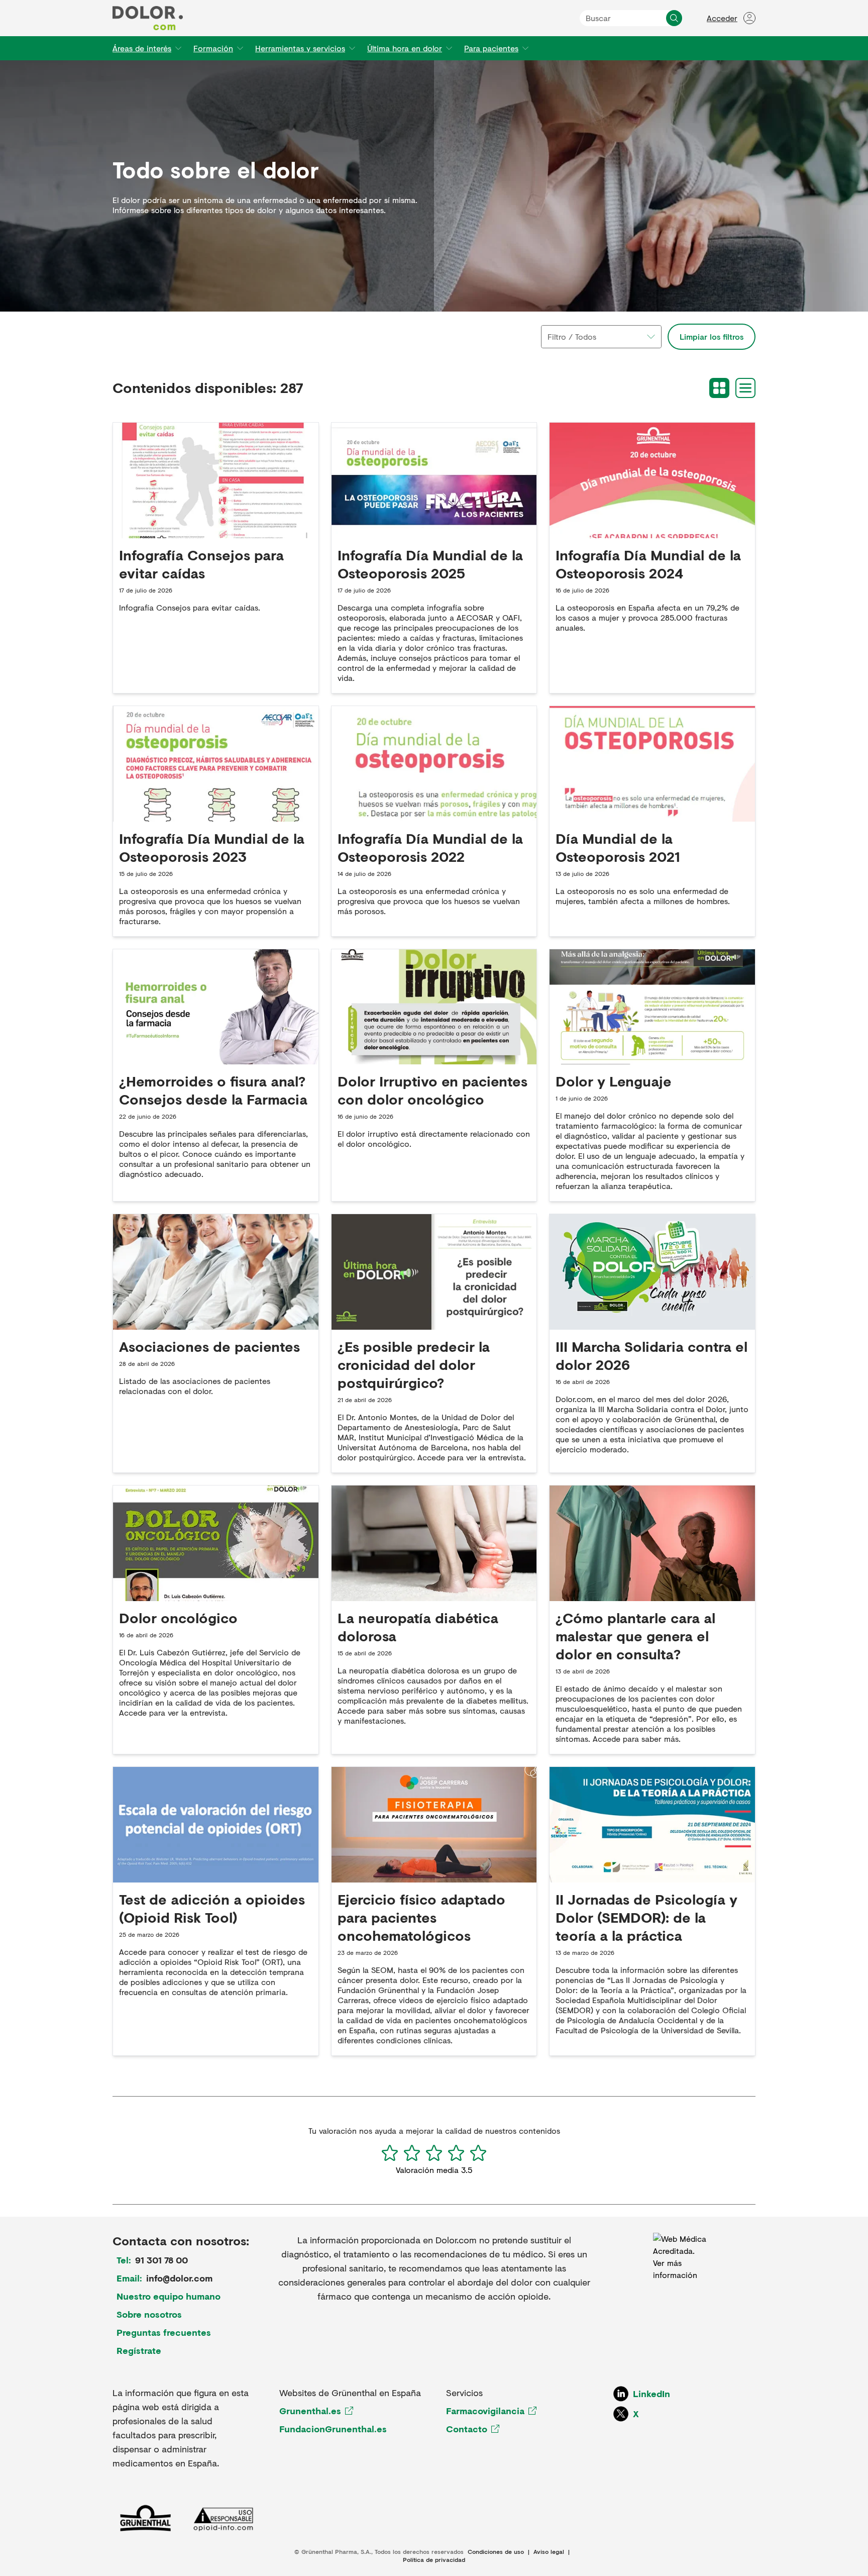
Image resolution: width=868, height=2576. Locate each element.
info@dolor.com (179, 2278)
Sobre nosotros (149, 2314)
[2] (412, 2153)
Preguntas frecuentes (164, 2332)
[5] (478, 2153)
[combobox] (601, 337)
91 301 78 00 (161, 2260)
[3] (434, 2153)
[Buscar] (674, 18)
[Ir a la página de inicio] (148, 18)
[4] (456, 2153)
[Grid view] (719, 388)
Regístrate (139, 2350)
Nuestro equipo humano (169, 2296)
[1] (390, 2153)
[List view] (745, 388)
